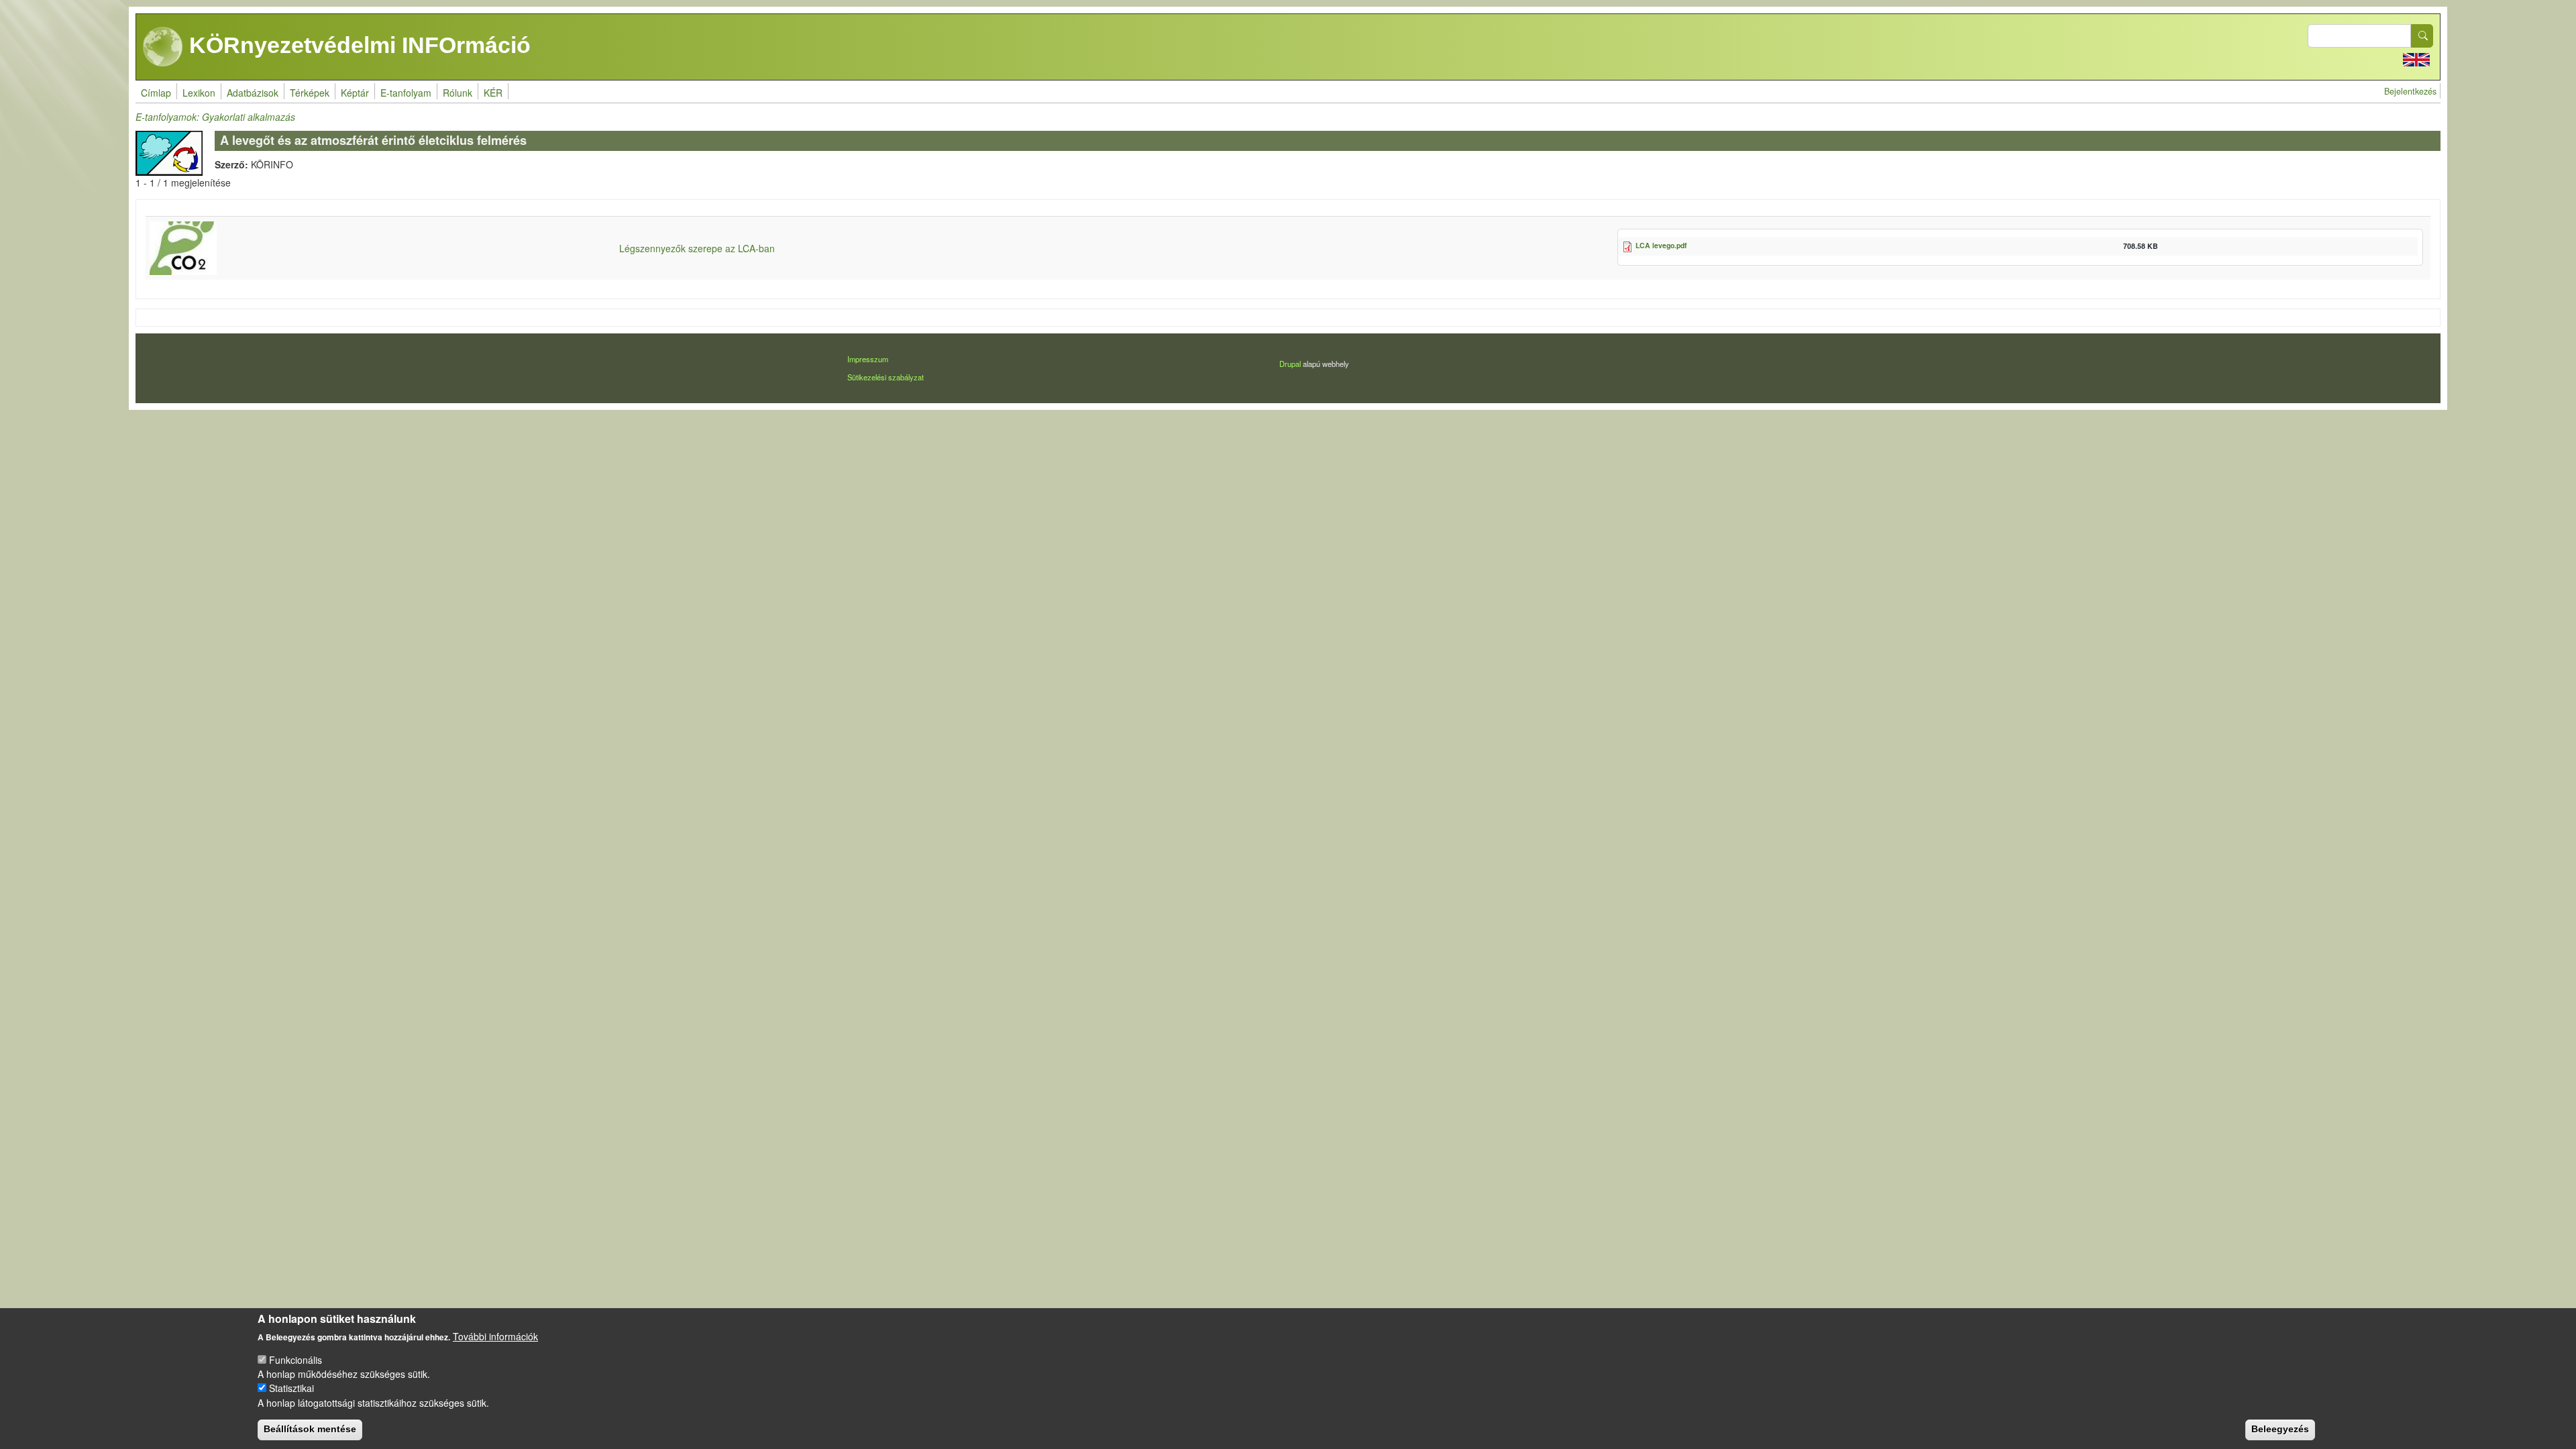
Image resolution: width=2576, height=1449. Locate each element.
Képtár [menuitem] (355, 93)
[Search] (2422, 36)
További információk (495, 1336)
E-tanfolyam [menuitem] (406, 93)
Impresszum (868, 359)
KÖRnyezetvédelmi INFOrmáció (357, 45)
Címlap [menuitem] (156, 93)
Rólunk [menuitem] (458, 93)
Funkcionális (296, 1360)
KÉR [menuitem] (493, 93)
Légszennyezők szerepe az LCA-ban (697, 248)
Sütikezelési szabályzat (885, 377)
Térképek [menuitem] (310, 93)
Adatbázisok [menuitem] (253, 93)
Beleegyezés (2280, 1429)
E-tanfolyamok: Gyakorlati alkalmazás (215, 117)
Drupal (1290, 364)
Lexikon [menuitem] (199, 93)
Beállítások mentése (310, 1429)
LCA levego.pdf (1661, 245)
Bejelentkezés (2410, 91)
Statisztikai (291, 1388)
